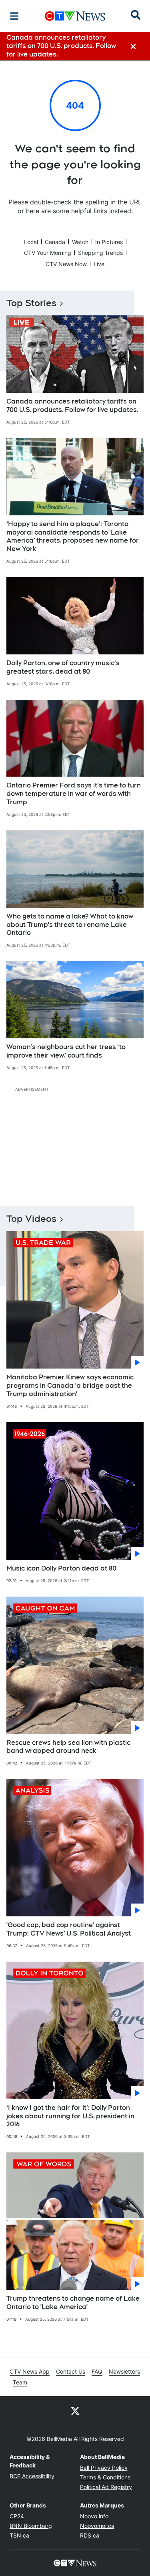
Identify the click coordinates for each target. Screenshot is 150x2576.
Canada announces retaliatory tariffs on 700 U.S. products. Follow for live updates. (72, 406)
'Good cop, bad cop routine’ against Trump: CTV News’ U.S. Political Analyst (69, 1929)
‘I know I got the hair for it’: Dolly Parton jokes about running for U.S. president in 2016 (70, 2116)
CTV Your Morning (48, 253)
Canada (55, 242)
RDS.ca (90, 2535)
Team (20, 2382)
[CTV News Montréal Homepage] (75, 16)
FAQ (97, 2371)
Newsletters (124, 2371)
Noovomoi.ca (97, 2526)
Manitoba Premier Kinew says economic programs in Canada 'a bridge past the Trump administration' (70, 1386)
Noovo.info (94, 2516)
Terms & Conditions (105, 2477)
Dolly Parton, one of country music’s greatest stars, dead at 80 (63, 667)
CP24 (17, 2516)
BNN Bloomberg (31, 2526)
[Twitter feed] (75, 2410)
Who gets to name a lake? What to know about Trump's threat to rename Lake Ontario (70, 925)
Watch (80, 242)
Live (99, 264)
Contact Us (71, 2371)
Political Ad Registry (106, 2487)
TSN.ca (19, 2535)
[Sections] (14, 16)
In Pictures (109, 242)
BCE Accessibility (32, 2476)
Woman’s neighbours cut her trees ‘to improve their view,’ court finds (66, 1051)
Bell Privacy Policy (104, 2468)
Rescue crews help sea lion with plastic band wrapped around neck (68, 1747)
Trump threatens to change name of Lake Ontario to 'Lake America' (73, 2303)
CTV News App (30, 2371)
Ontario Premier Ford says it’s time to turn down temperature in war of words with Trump (74, 794)
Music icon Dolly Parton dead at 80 (61, 1568)
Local (31, 242)
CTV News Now (66, 264)
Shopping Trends (100, 253)
